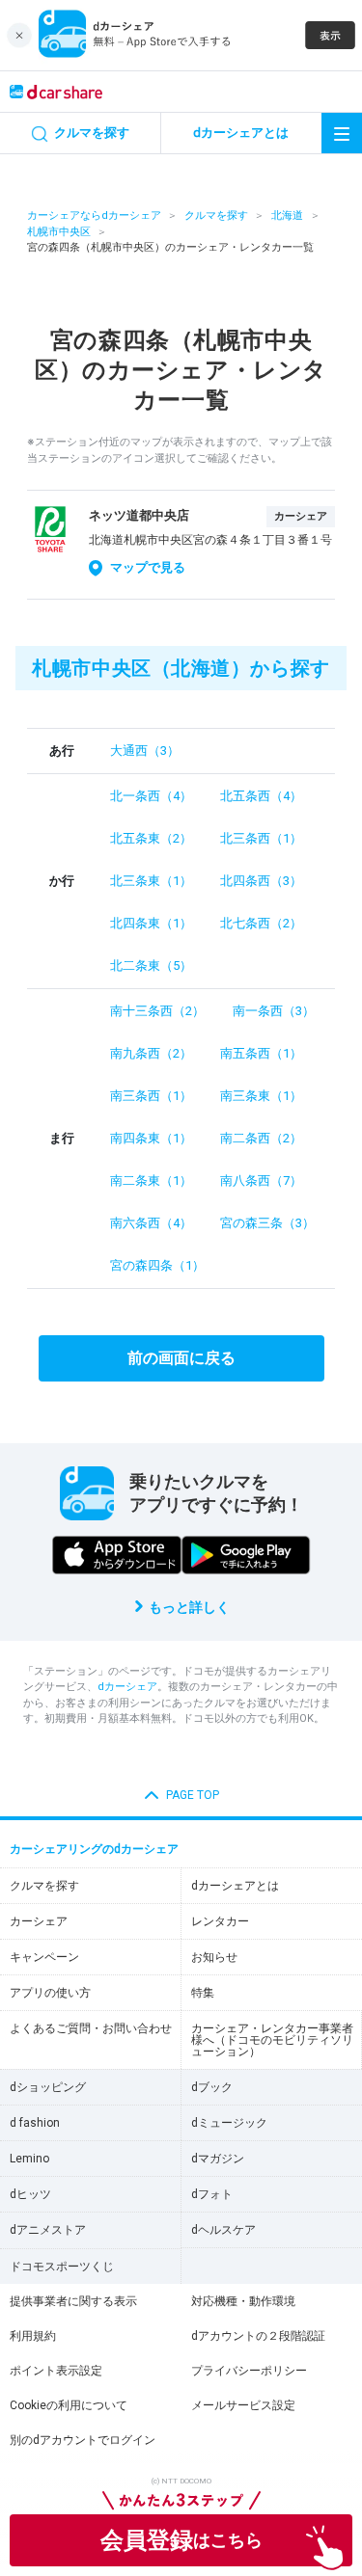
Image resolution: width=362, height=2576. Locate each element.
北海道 (287, 215)
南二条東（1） (151, 1181)
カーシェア (39, 1921)
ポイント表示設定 (56, 2371)
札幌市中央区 (59, 232)
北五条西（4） (261, 796)
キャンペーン (44, 1957)
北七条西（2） (261, 923)
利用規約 (33, 2336)
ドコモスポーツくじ (62, 2267)
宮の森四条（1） (157, 1265)
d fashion (35, 2123)
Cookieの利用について (69, 2405)
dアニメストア (48, 2230)
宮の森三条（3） (267, 1223)
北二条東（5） (151, 966)
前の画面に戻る (181, 1358)
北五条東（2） (151, 838)
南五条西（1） (261, 1053)
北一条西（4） (151, 796)
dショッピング (48, 2087)
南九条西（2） (151, 1053)
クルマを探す (216, 215)
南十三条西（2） (157, 1011)
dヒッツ (30, 2194)
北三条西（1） (261, 838)
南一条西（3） (274, 1011)
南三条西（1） (151, 1096)
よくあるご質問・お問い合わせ (91, 2028)
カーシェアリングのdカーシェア (94, 1849)
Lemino (29, 2159)
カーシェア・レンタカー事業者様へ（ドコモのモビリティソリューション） (272, 2040)
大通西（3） (145, 751)
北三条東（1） (151, 881)
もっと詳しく (189, 1607)
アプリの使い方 (50, 1993)
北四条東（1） (151, 923)
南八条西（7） (261, 1181)
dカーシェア (127, 1687)
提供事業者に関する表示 (73, 2301)
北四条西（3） (261, 881)
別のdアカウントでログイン (83, 2440)
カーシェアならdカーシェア (94, 215)
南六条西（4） (151, 1223)
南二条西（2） (261, 1138)
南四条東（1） (151, 1138)
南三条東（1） (261, 1096)
